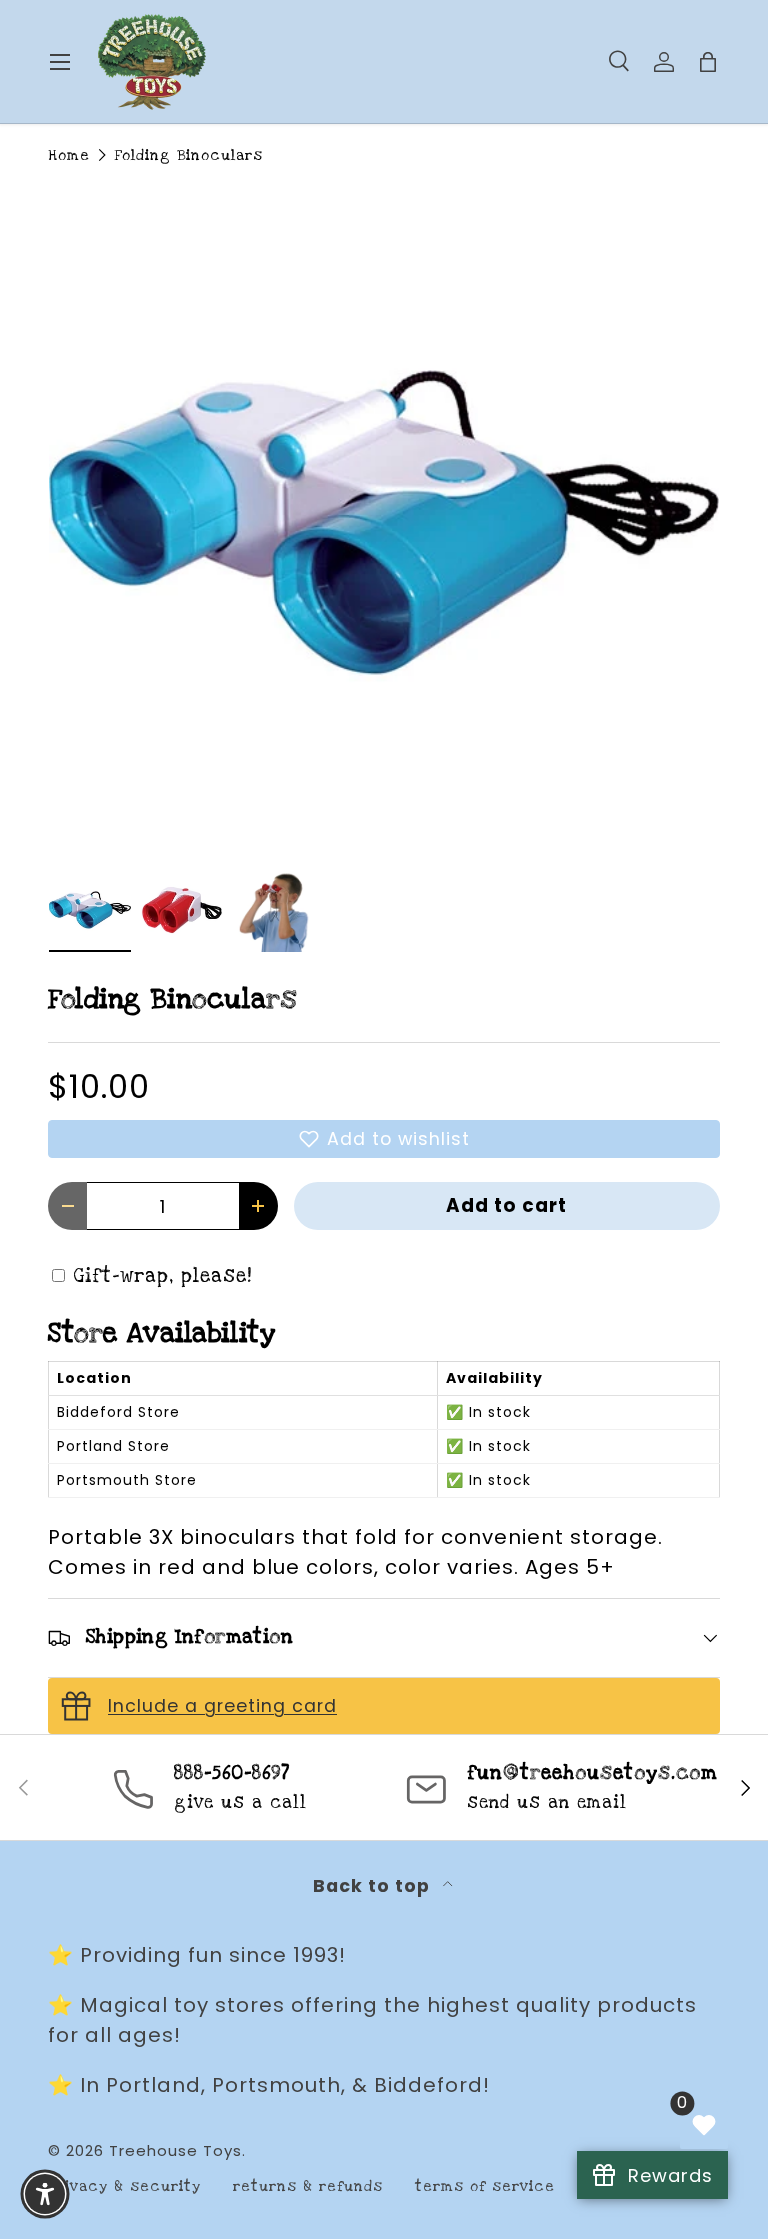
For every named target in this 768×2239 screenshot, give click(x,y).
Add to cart (506, 1205)
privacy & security (124, 2186)
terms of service (485, 2186)
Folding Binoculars (188, 155)
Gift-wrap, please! (163, 1276)
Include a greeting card (222, 1706)
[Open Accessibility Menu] (45, 2194)
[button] (384, 1139)
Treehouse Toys (175, 2150)
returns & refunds (308, 2186)
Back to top (374, 1886)
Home (69, 155)
